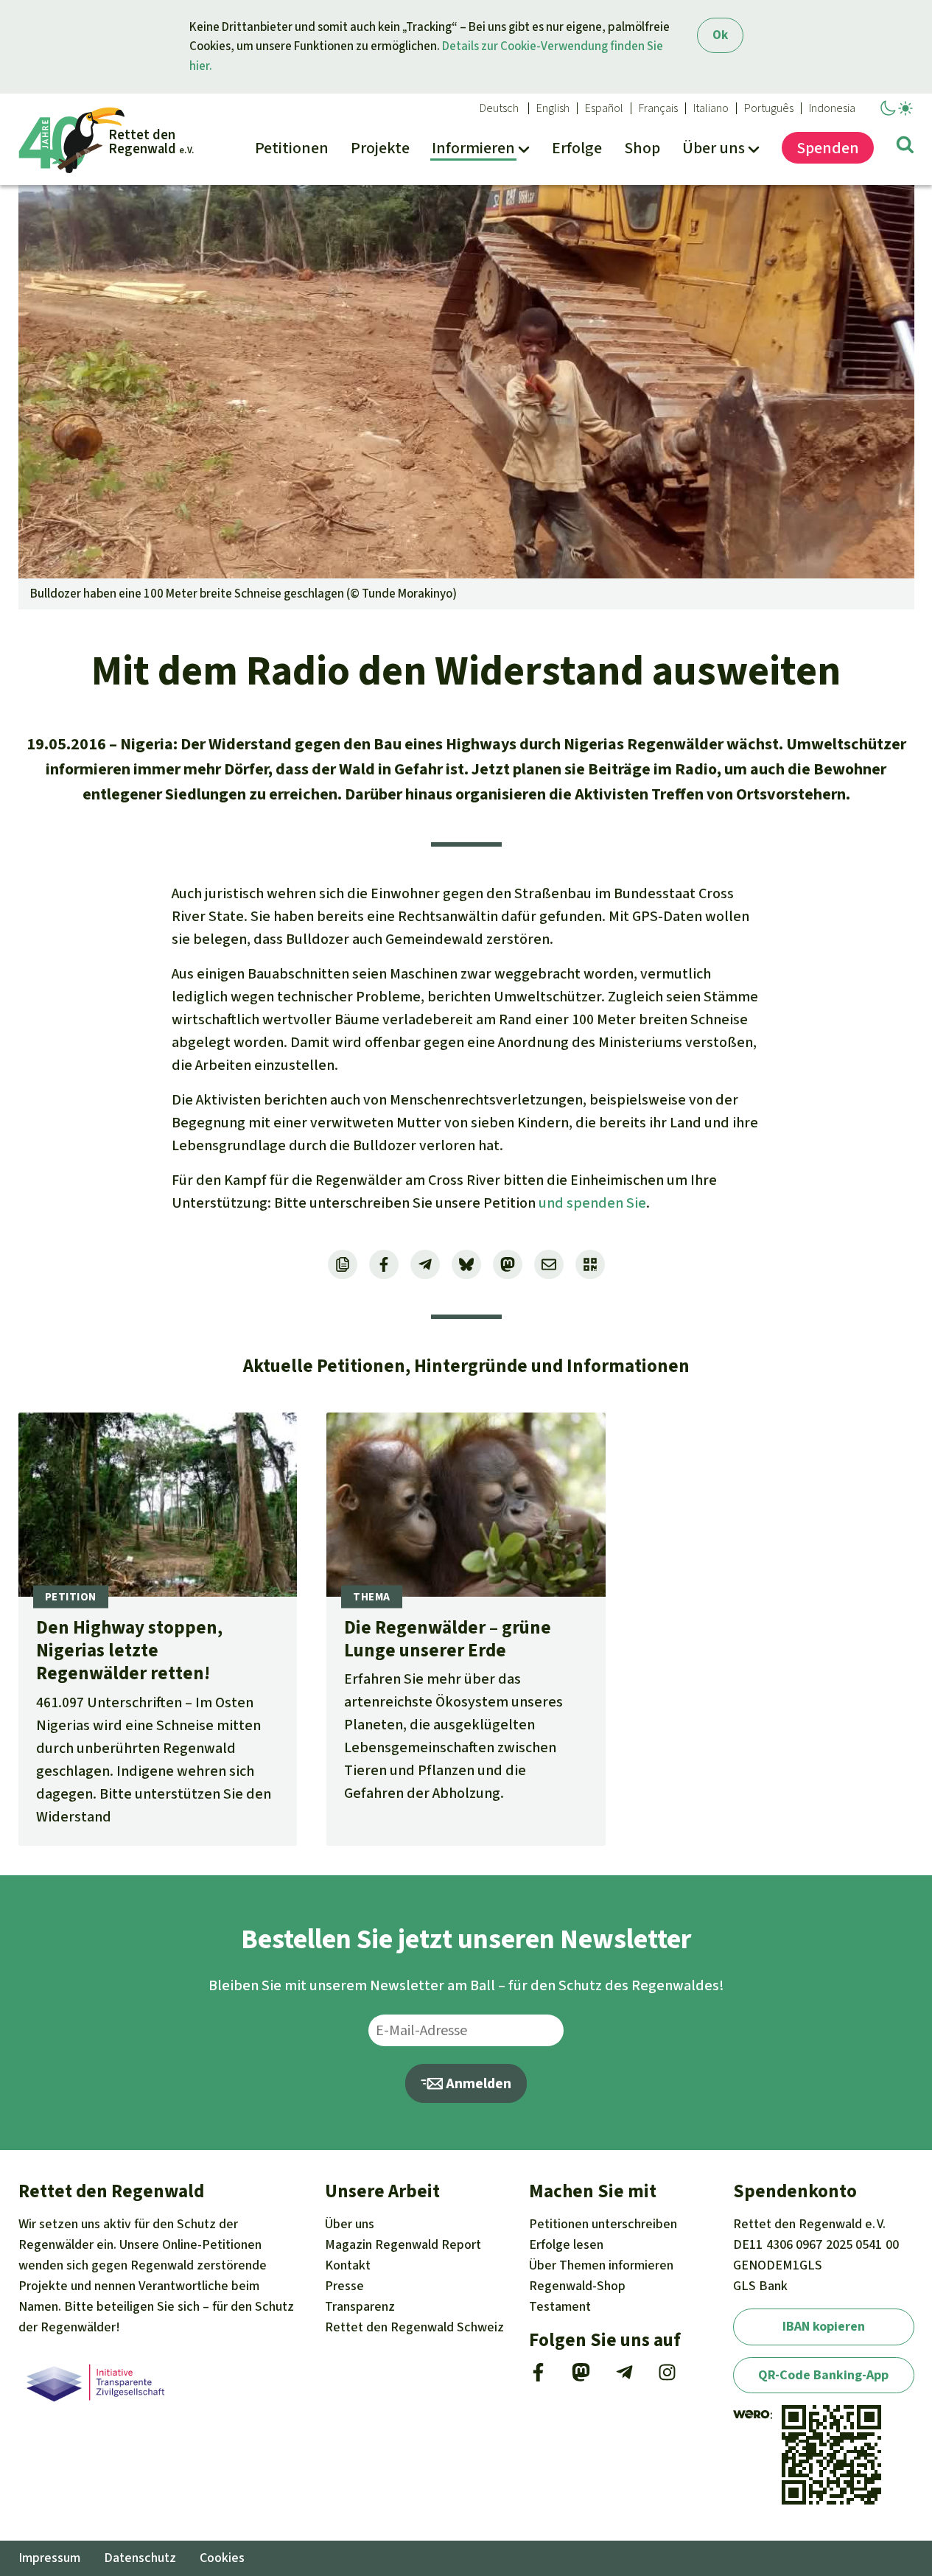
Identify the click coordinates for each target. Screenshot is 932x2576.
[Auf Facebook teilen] (384, 1264)
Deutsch (499, 108)
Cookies (222, 2558)
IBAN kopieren (824, 2326)
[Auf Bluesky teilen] (466, 1264)
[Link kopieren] (343, 1264)
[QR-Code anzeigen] (590, 1264)
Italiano (711, 108)
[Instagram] (667, 2377)
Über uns (350, 2224)
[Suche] (905, 147)
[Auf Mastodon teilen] (508, 1264)
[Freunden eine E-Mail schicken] (549, 1264)
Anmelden (477, 2083)
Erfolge (566, 2244)
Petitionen (603, 2224)
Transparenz (360, 2306)
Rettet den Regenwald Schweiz (414, 2327)
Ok (720, 35)
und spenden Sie (592, 1203)
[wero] (751, 2415)
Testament (560, 2306)
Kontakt (348, 2265)
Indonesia (832, 108)
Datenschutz (140, 2558)
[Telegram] (624, 2377)
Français (658, 108)
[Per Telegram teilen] (425, 1264)
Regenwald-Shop (577, 2286)
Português (769, 108)
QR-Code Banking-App (823, 2375)
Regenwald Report (403, 2244)
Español (604, 108)
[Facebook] (538, 2377)
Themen (601, 2265)
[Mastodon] (581, 2377)
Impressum (49, 2558)
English (553, 108)
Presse (344, 2286)
